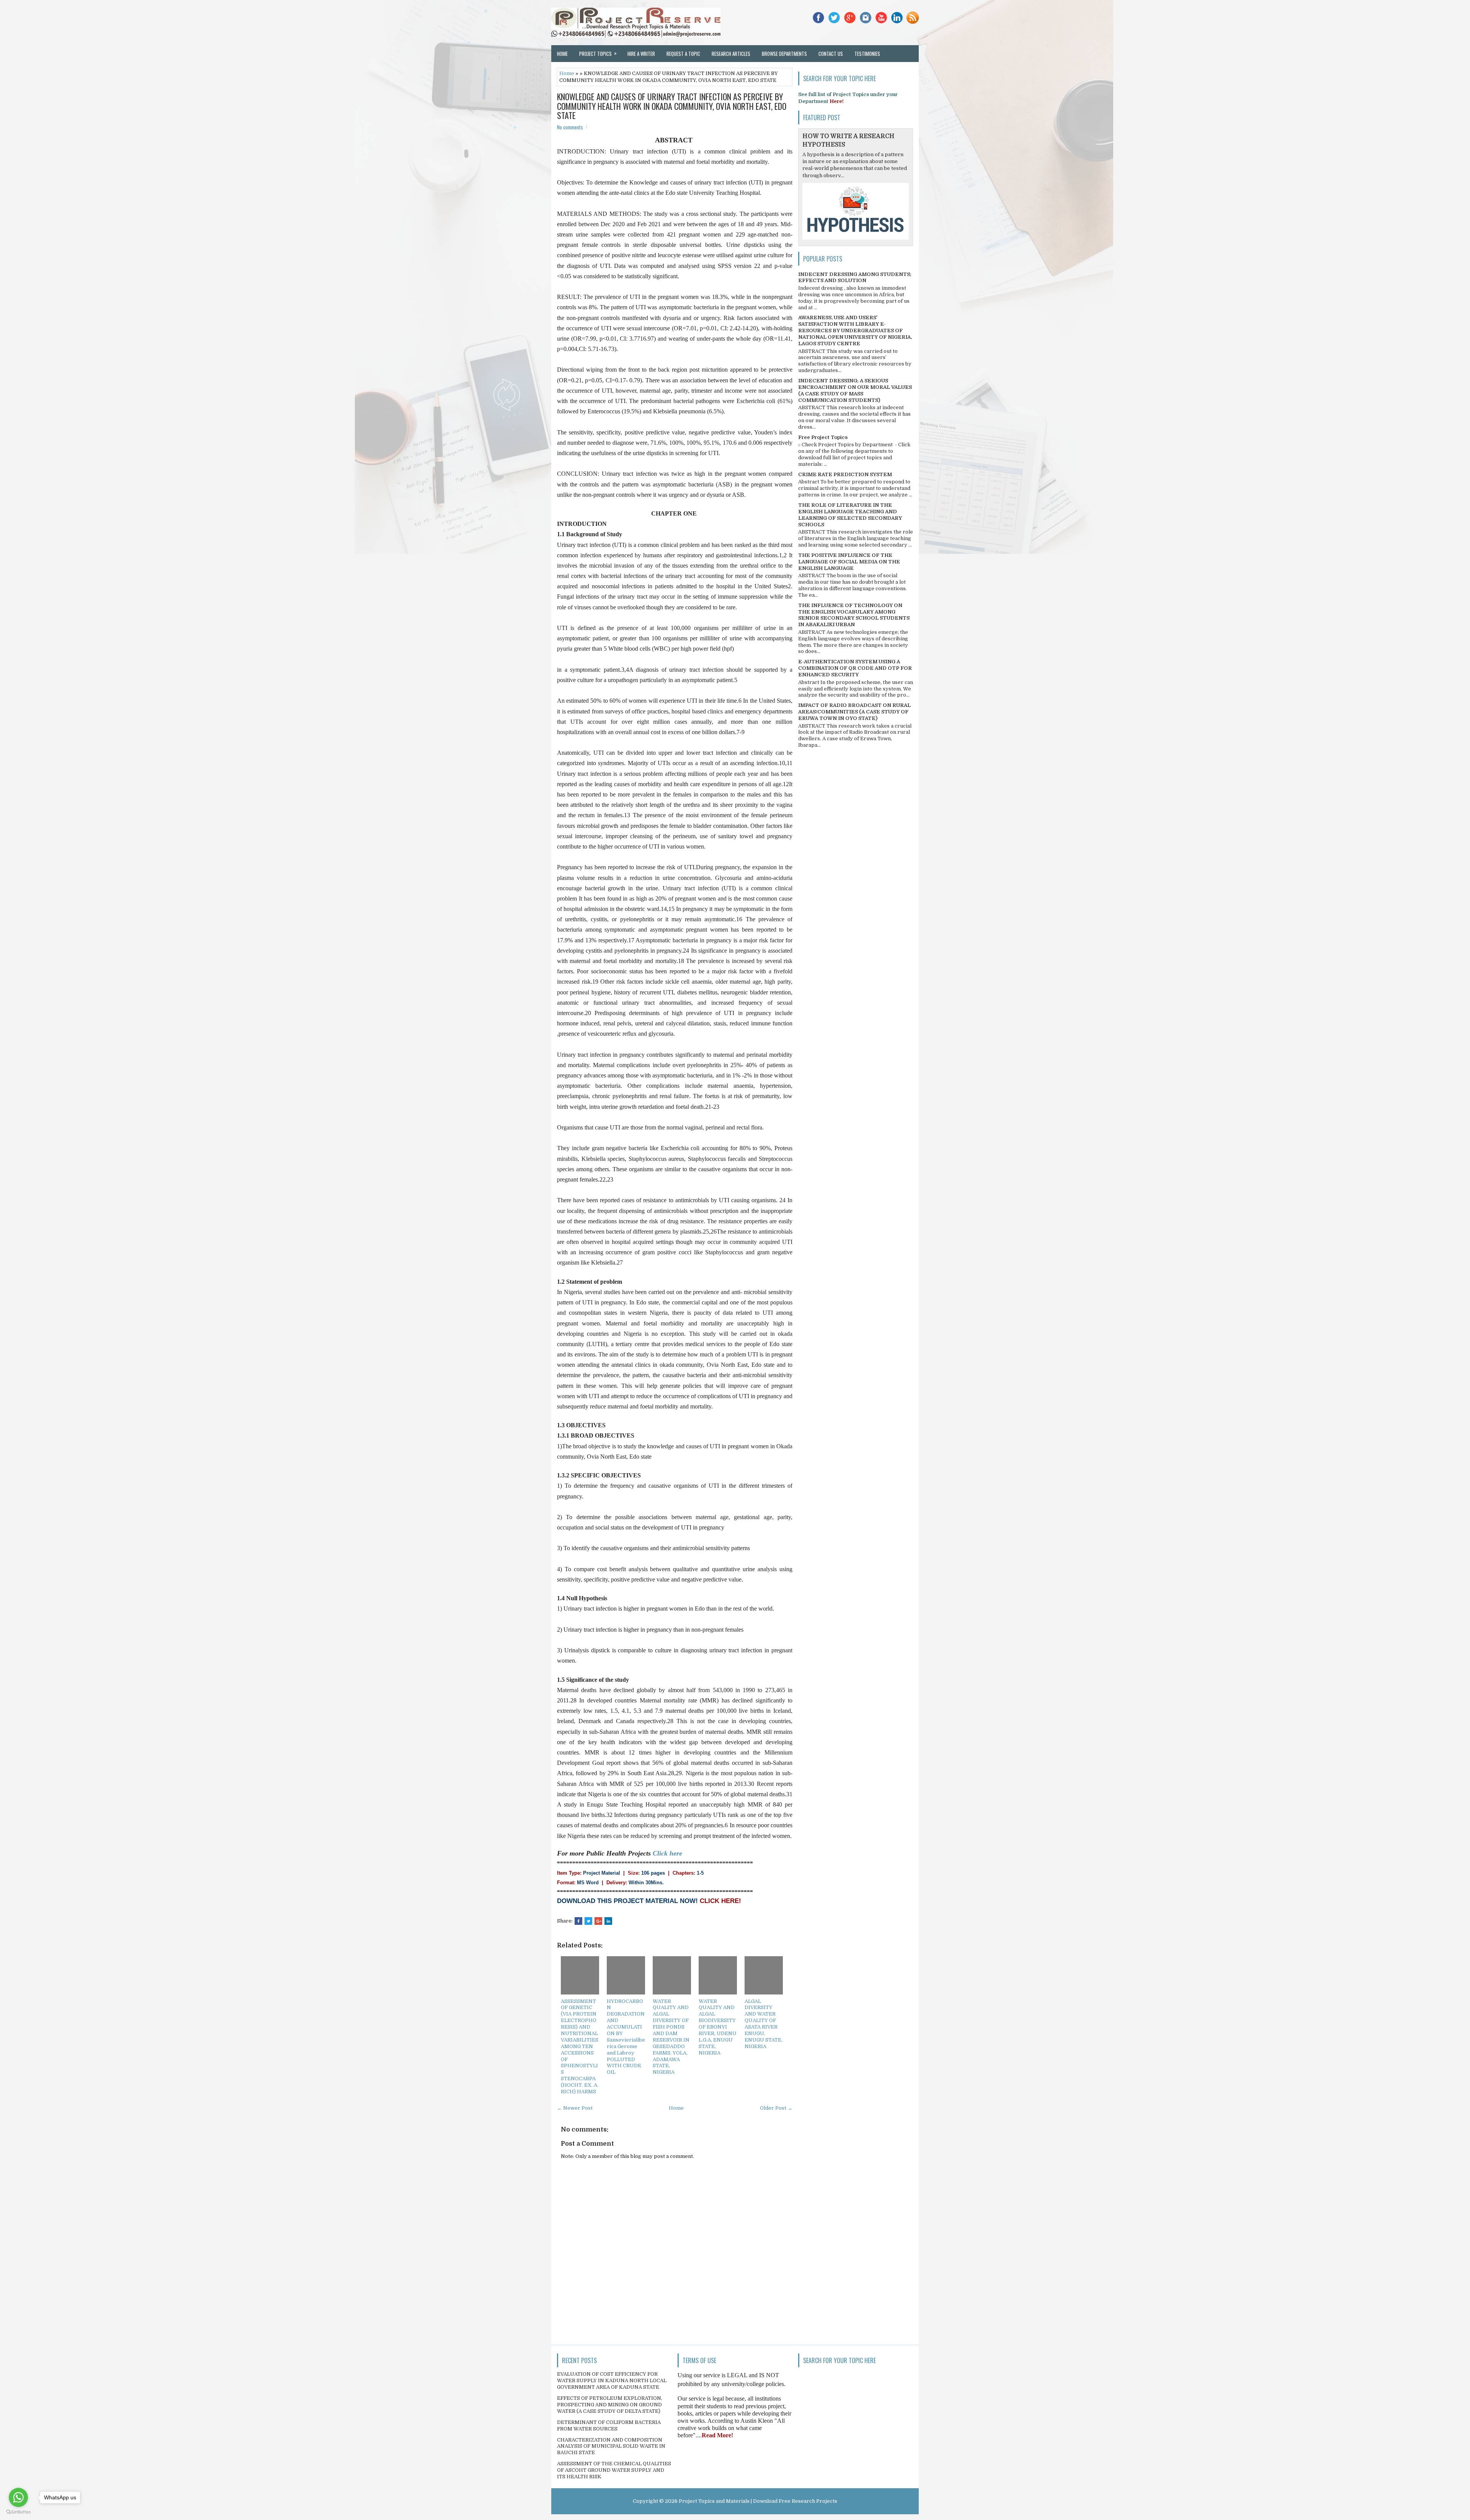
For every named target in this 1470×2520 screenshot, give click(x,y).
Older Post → (776, 2108)
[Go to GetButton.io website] (18, 2512)
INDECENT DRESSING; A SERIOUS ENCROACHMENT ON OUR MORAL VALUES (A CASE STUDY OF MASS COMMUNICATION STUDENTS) (855, 390)
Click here (667, 1853)
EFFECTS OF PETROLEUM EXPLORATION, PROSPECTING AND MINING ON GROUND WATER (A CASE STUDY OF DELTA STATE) (610, 2405)
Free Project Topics (823, 437)
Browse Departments (784, 54)
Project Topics (598, 53)
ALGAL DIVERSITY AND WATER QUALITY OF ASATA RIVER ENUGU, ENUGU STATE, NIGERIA (764, 2024)
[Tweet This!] (588, 1921)
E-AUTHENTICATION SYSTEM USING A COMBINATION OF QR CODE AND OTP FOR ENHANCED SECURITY (855, 668)
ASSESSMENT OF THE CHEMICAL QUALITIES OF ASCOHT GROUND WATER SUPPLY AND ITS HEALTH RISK (614, 2470)
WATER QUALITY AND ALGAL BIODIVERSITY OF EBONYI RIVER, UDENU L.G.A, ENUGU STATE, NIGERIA (718, 2027)
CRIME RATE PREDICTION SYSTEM (845, 474)
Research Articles (731, 54)
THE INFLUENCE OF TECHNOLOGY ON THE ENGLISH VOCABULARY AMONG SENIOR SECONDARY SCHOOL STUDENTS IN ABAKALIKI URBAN (854, 615)
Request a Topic (683, 54)
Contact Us (831, 54)
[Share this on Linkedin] (608, 1921)
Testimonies (867, 54)
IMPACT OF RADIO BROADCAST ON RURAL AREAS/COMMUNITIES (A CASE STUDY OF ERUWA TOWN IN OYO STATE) (854, 712)
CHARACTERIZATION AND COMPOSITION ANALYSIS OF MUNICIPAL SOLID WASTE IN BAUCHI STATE (611, 2446)
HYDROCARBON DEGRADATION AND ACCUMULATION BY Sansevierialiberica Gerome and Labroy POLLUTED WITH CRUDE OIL (626, 2037)
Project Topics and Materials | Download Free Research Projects (758, 2501)
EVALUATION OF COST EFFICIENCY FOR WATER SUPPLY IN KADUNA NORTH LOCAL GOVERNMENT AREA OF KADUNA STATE (612, 2380)
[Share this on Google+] (598, 1921)
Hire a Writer (641, 54)
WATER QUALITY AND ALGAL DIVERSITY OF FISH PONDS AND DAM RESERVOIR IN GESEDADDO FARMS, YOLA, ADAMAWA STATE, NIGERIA (671, 2037)
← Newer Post (575, 2108)
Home (562, 54)
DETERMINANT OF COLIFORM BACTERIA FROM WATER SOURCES (609, 2425)
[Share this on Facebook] (578, 1921)
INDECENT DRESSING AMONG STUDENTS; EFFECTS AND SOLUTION (855, 277)
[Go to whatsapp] (18, 2497)
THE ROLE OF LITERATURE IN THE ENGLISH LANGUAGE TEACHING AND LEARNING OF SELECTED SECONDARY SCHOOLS (850, 515)
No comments (570, 127)
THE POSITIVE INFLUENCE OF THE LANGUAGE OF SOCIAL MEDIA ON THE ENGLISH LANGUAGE (849, 562)
